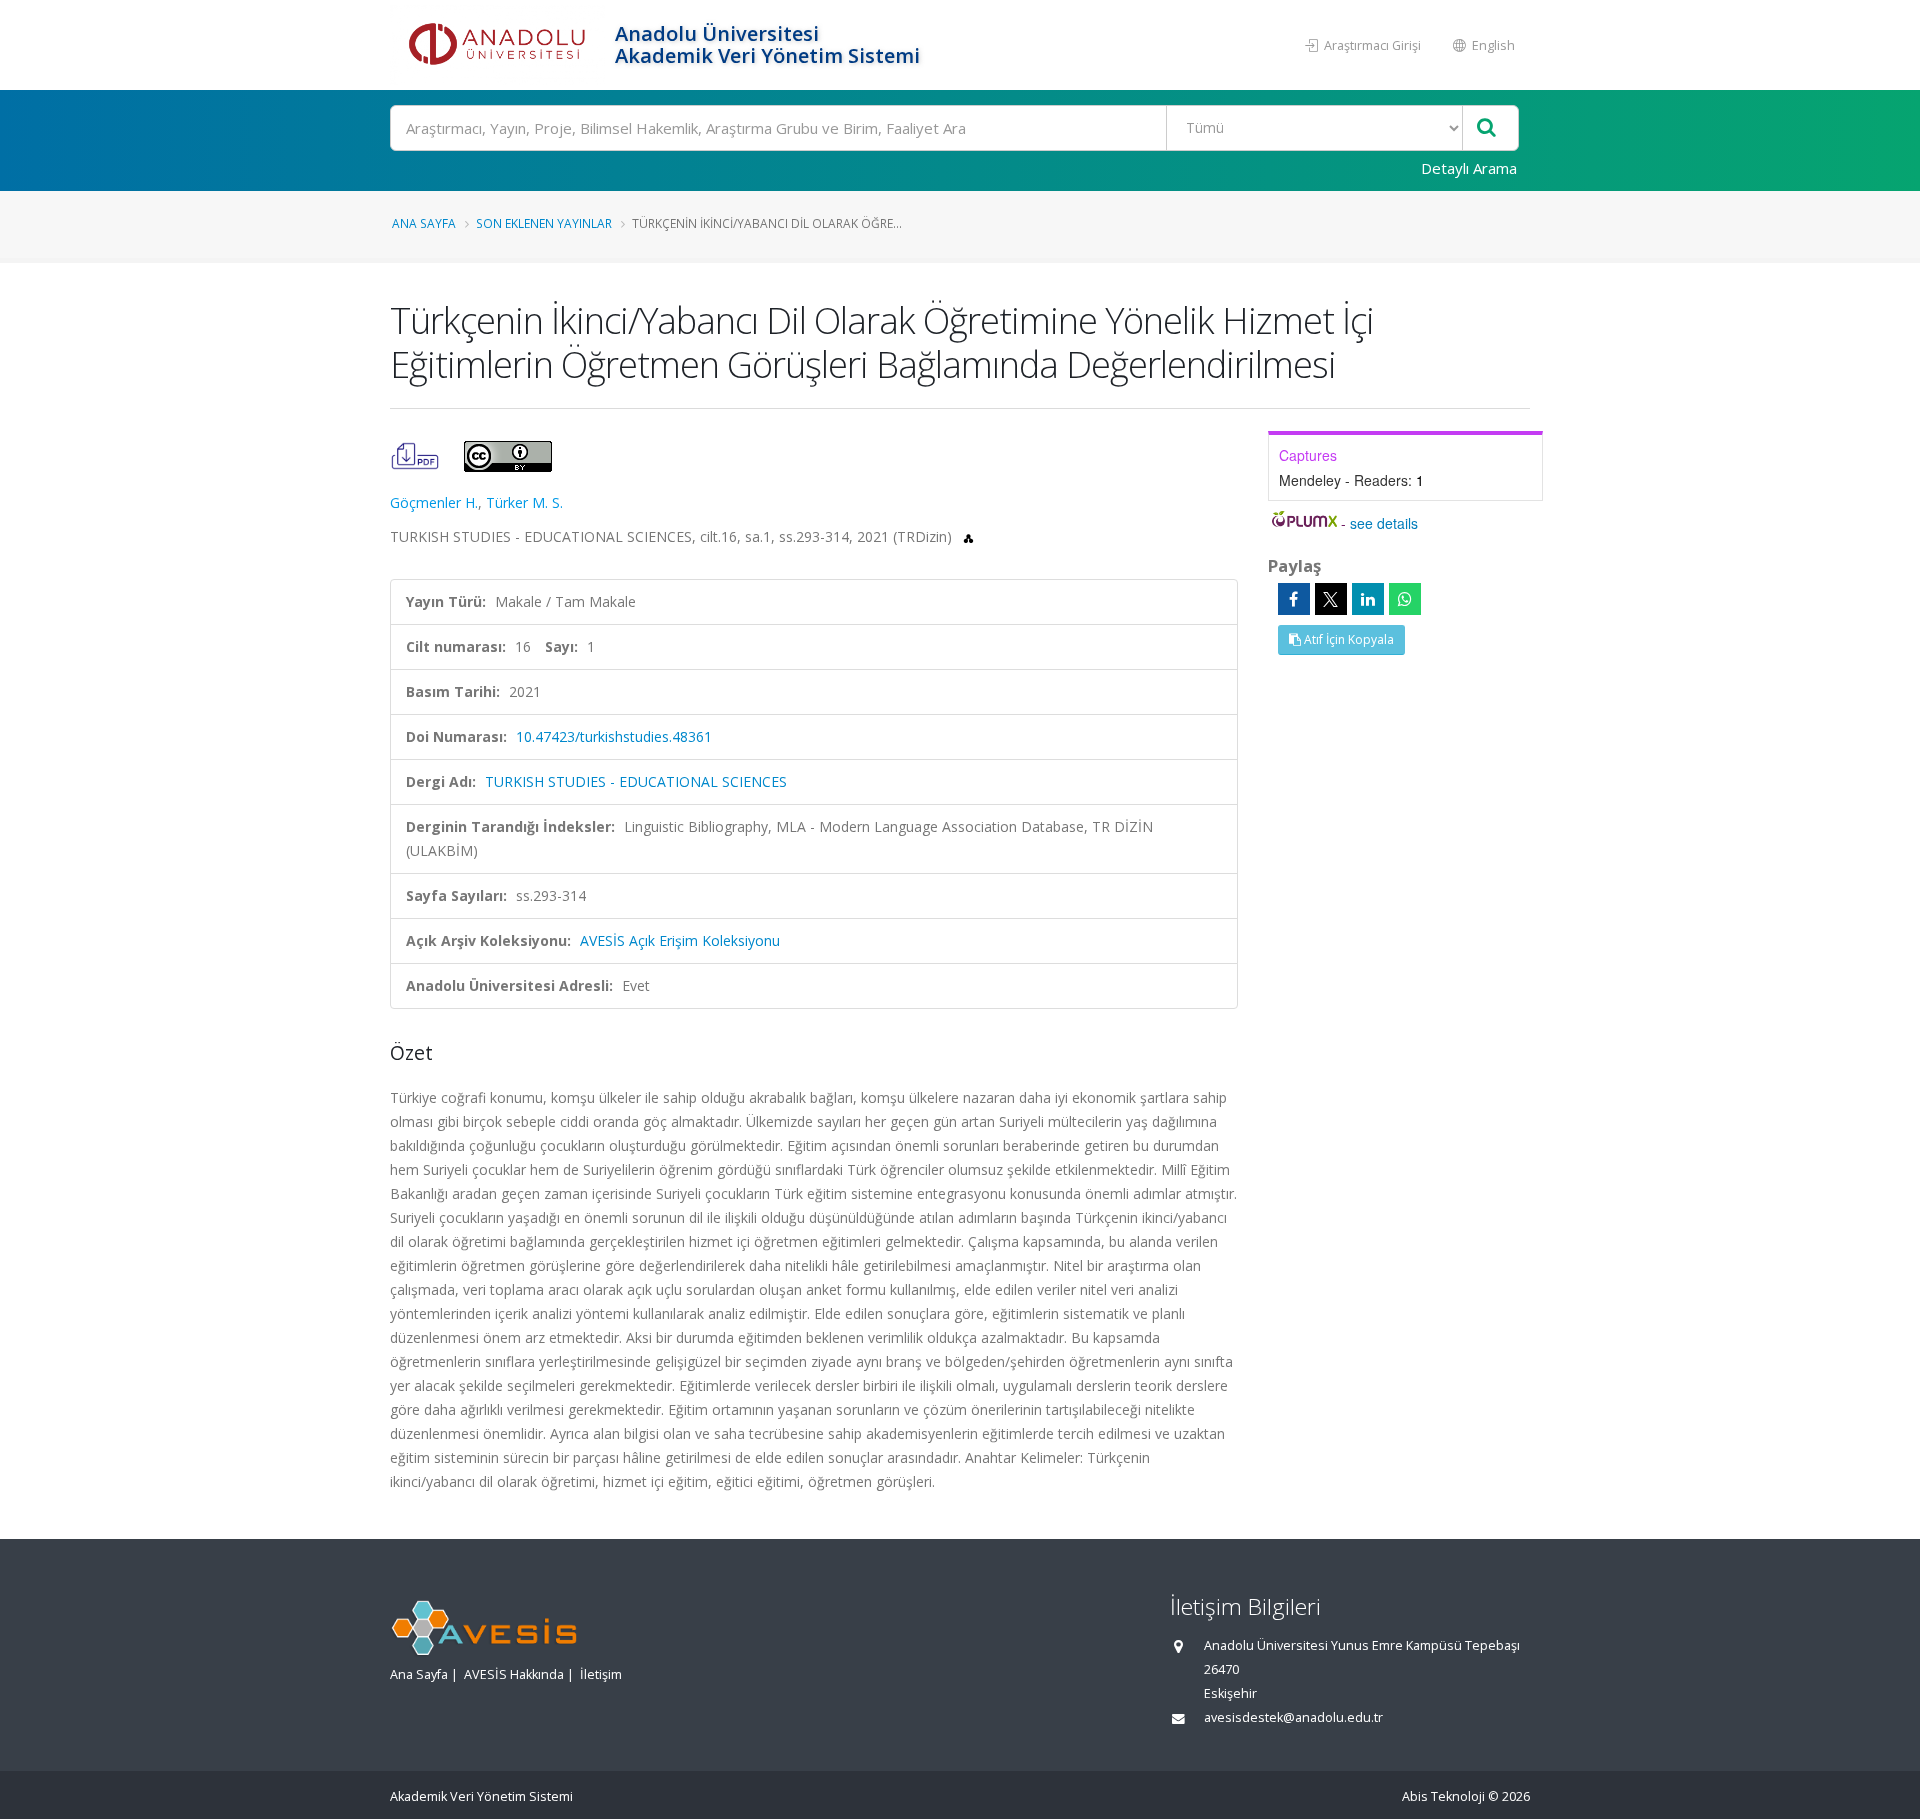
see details (1384, 523)
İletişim (601, 1674)
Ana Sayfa (424, 223)
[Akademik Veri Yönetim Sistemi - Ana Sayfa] (500, 45)
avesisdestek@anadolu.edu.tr (1293, 1717)
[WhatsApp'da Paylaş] (1405, 599)
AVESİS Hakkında (514, 1674)
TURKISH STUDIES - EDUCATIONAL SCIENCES (636, 781)
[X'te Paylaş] (1331, 599)
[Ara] (1486, 128)
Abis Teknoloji (1443, 1796)
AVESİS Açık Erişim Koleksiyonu (680, 940)
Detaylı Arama (1469, 168)
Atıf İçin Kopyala (1347, 639)
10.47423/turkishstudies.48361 (614, 736)
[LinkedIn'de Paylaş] (1368, 599)
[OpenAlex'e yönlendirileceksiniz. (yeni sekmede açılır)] (968, 536)
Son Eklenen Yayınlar (544, 223)
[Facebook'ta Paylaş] (1294, 599)
